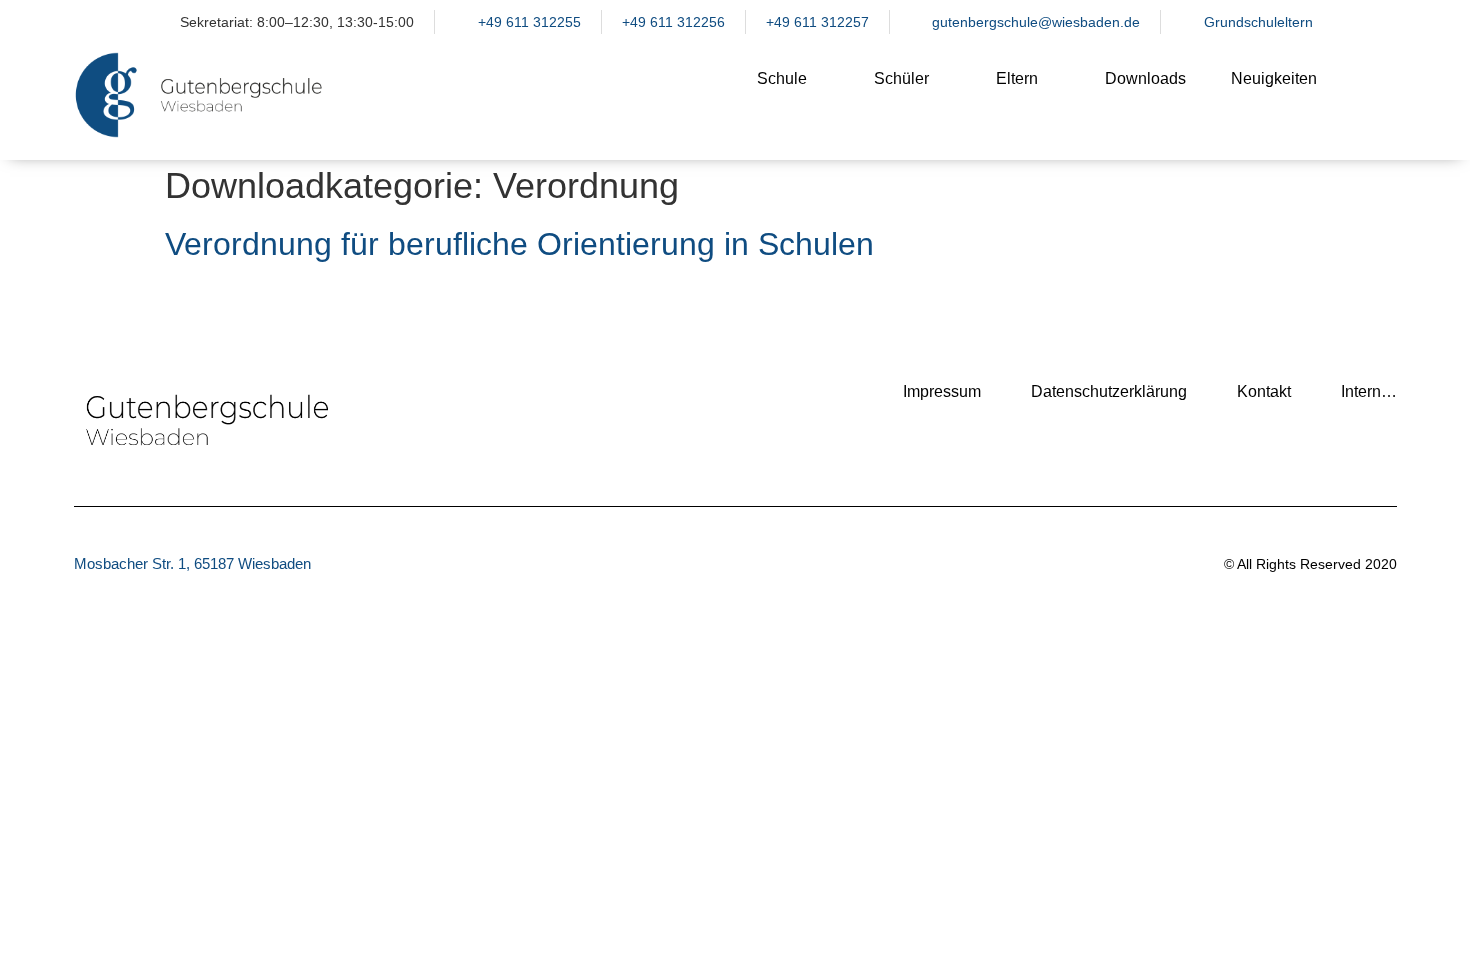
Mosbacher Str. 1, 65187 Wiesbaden (192, 563)
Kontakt (1264, 391)
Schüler (901, 78)
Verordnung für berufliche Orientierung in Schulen (519, 244)
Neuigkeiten (1274, 78)
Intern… (1369, 391)
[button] (1372, 95)
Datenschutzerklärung (1109, 391)
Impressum (942, 391)
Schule (782, 78)
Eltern (1017, 78)
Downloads (1145, 78)
